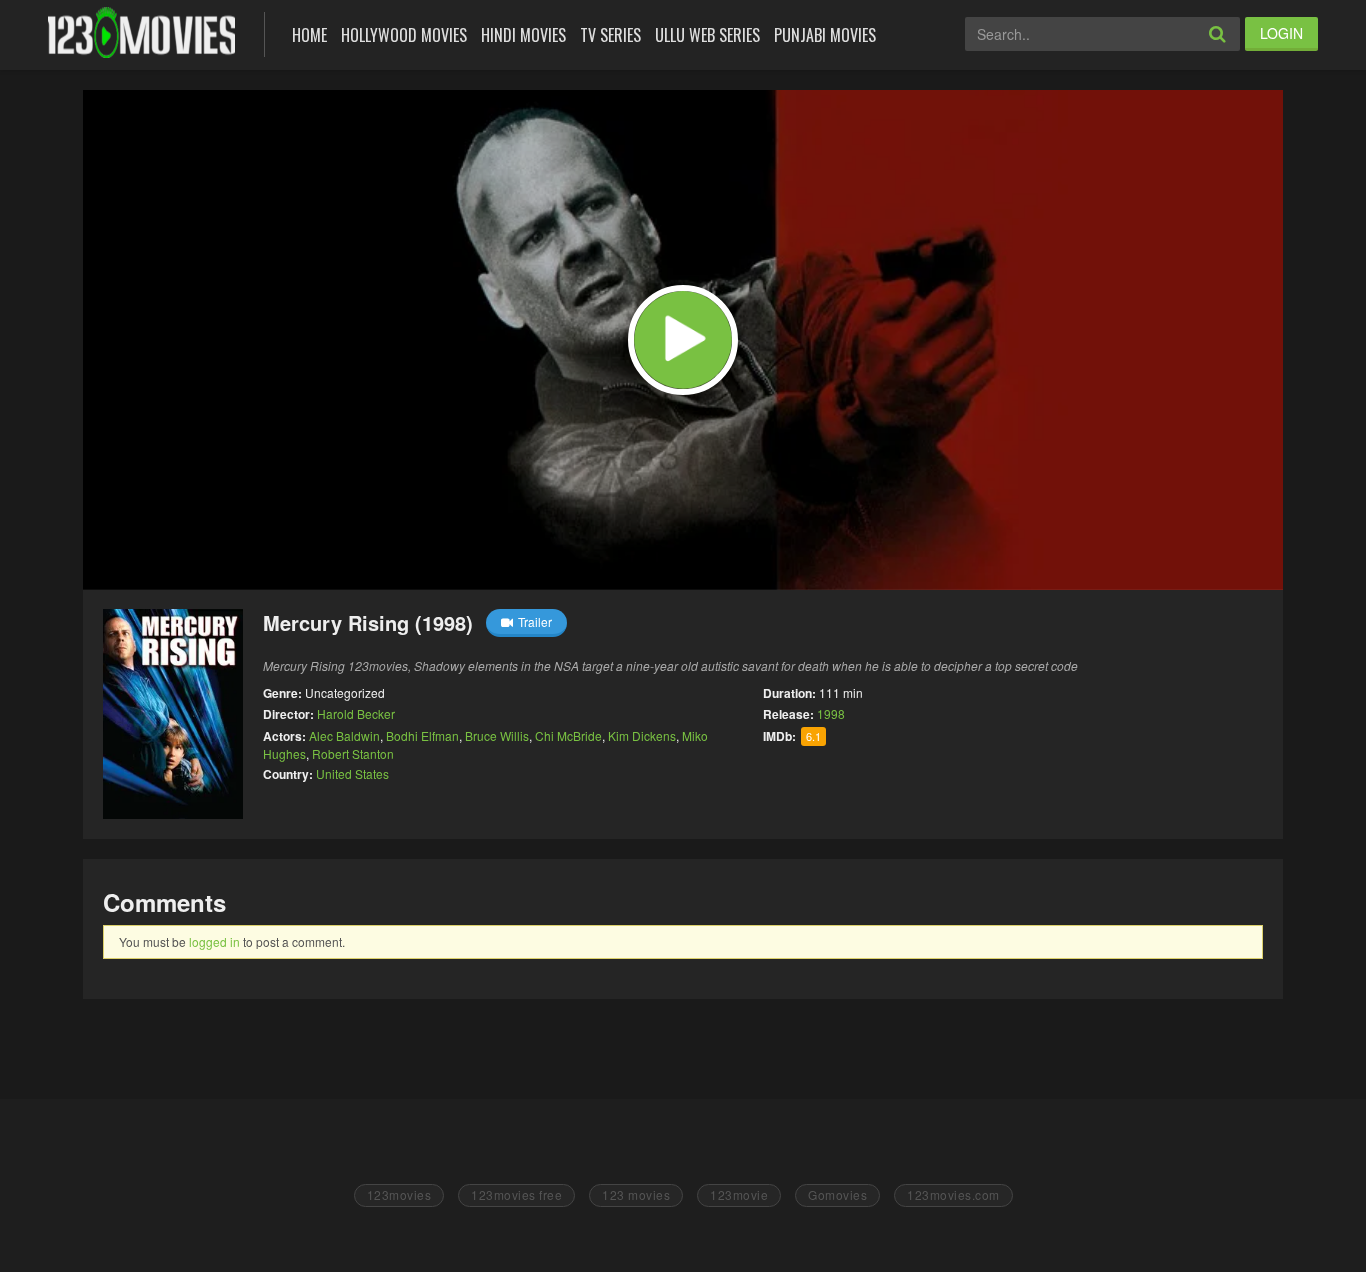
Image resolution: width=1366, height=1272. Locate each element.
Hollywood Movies (404, 35)
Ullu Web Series (707, 35)
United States (352, 773)
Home (309, 35)
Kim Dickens (642, 735)
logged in (214, 941)
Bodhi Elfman (422, 735)
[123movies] (141, 32)
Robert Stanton (353, 753)
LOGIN (1281, 33)
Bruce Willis (497, 735)
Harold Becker (356, 713)
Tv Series (610, 35)
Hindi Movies (523, 35)
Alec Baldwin (344, 735)
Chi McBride (568, 735)
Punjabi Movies (825, 35)
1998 (831, 713)
